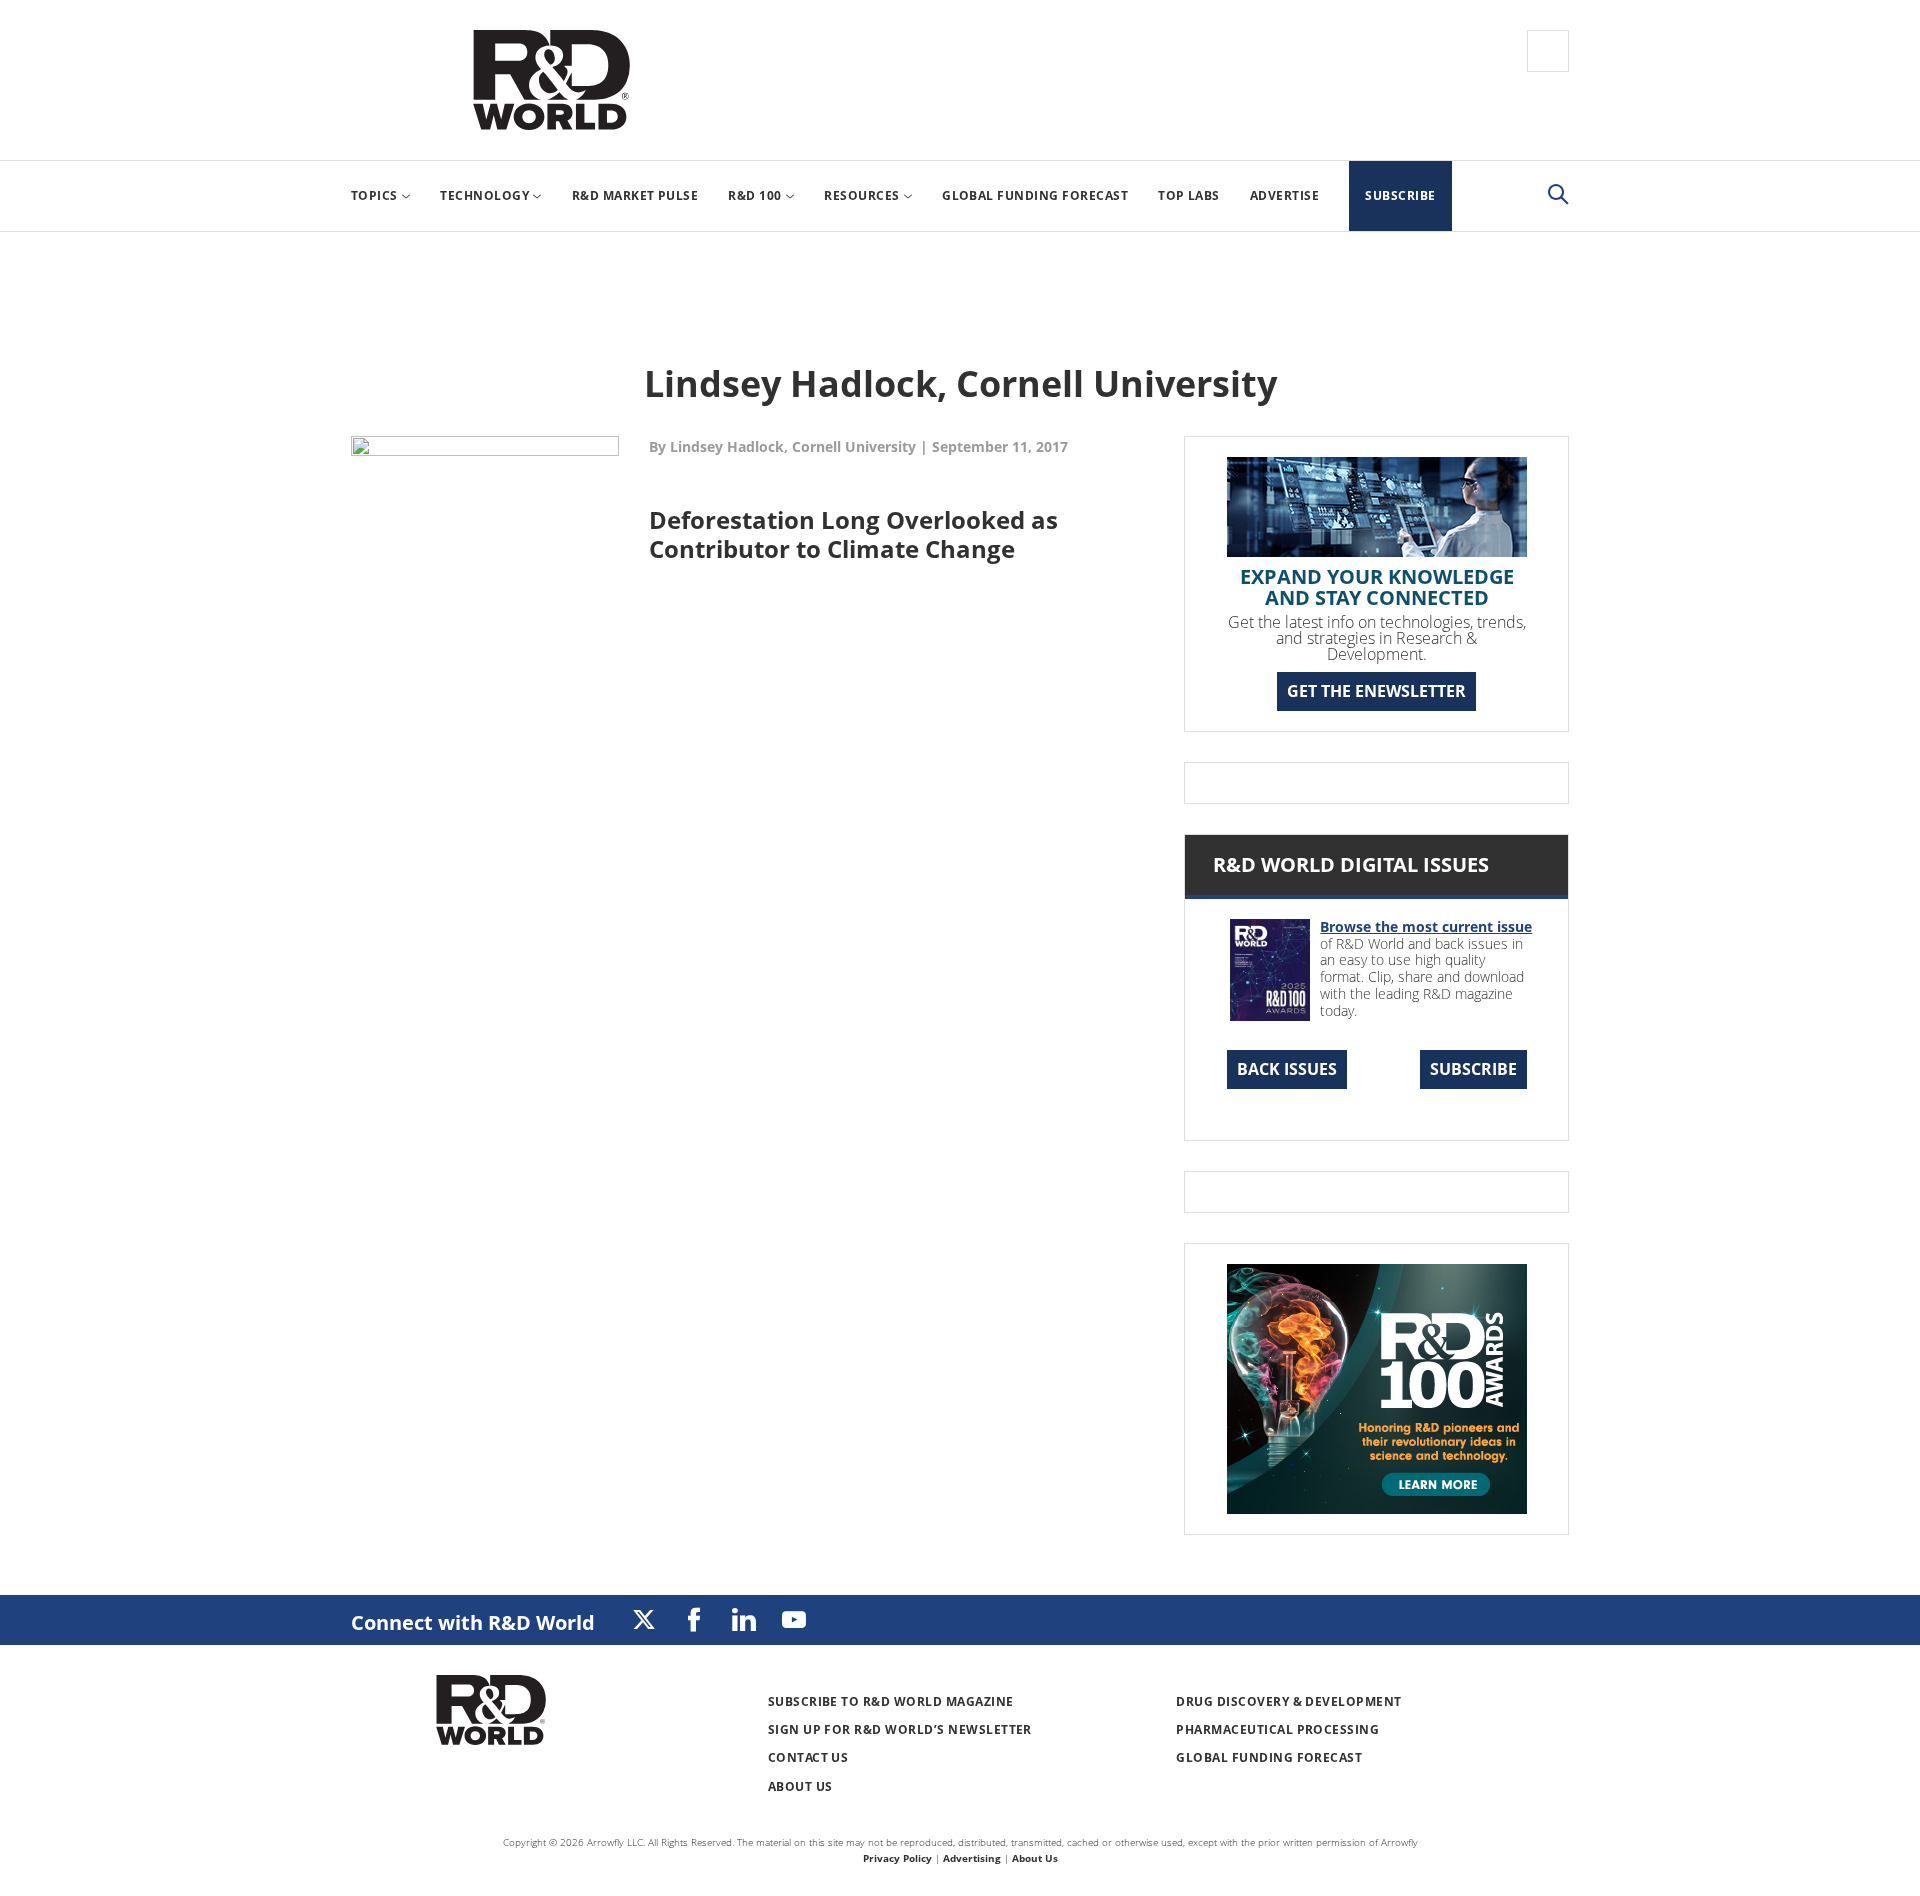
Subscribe (1473, 1069)
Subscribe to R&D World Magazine (891, 1701)
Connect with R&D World (473, 1622)
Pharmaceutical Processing (1277, 1729)
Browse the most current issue (1426, 926)
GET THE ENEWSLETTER (1376, 691)
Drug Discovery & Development (1288, 1701)
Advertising (972, 1858)
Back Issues (1287, 1069)
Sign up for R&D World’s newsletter (900, 1729)
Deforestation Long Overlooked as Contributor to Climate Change (853, 534)
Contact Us (808, 1757)
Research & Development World (551, 80)
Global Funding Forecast (1269, 1757)
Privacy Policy (897, 1858)
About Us (800, 1786)
